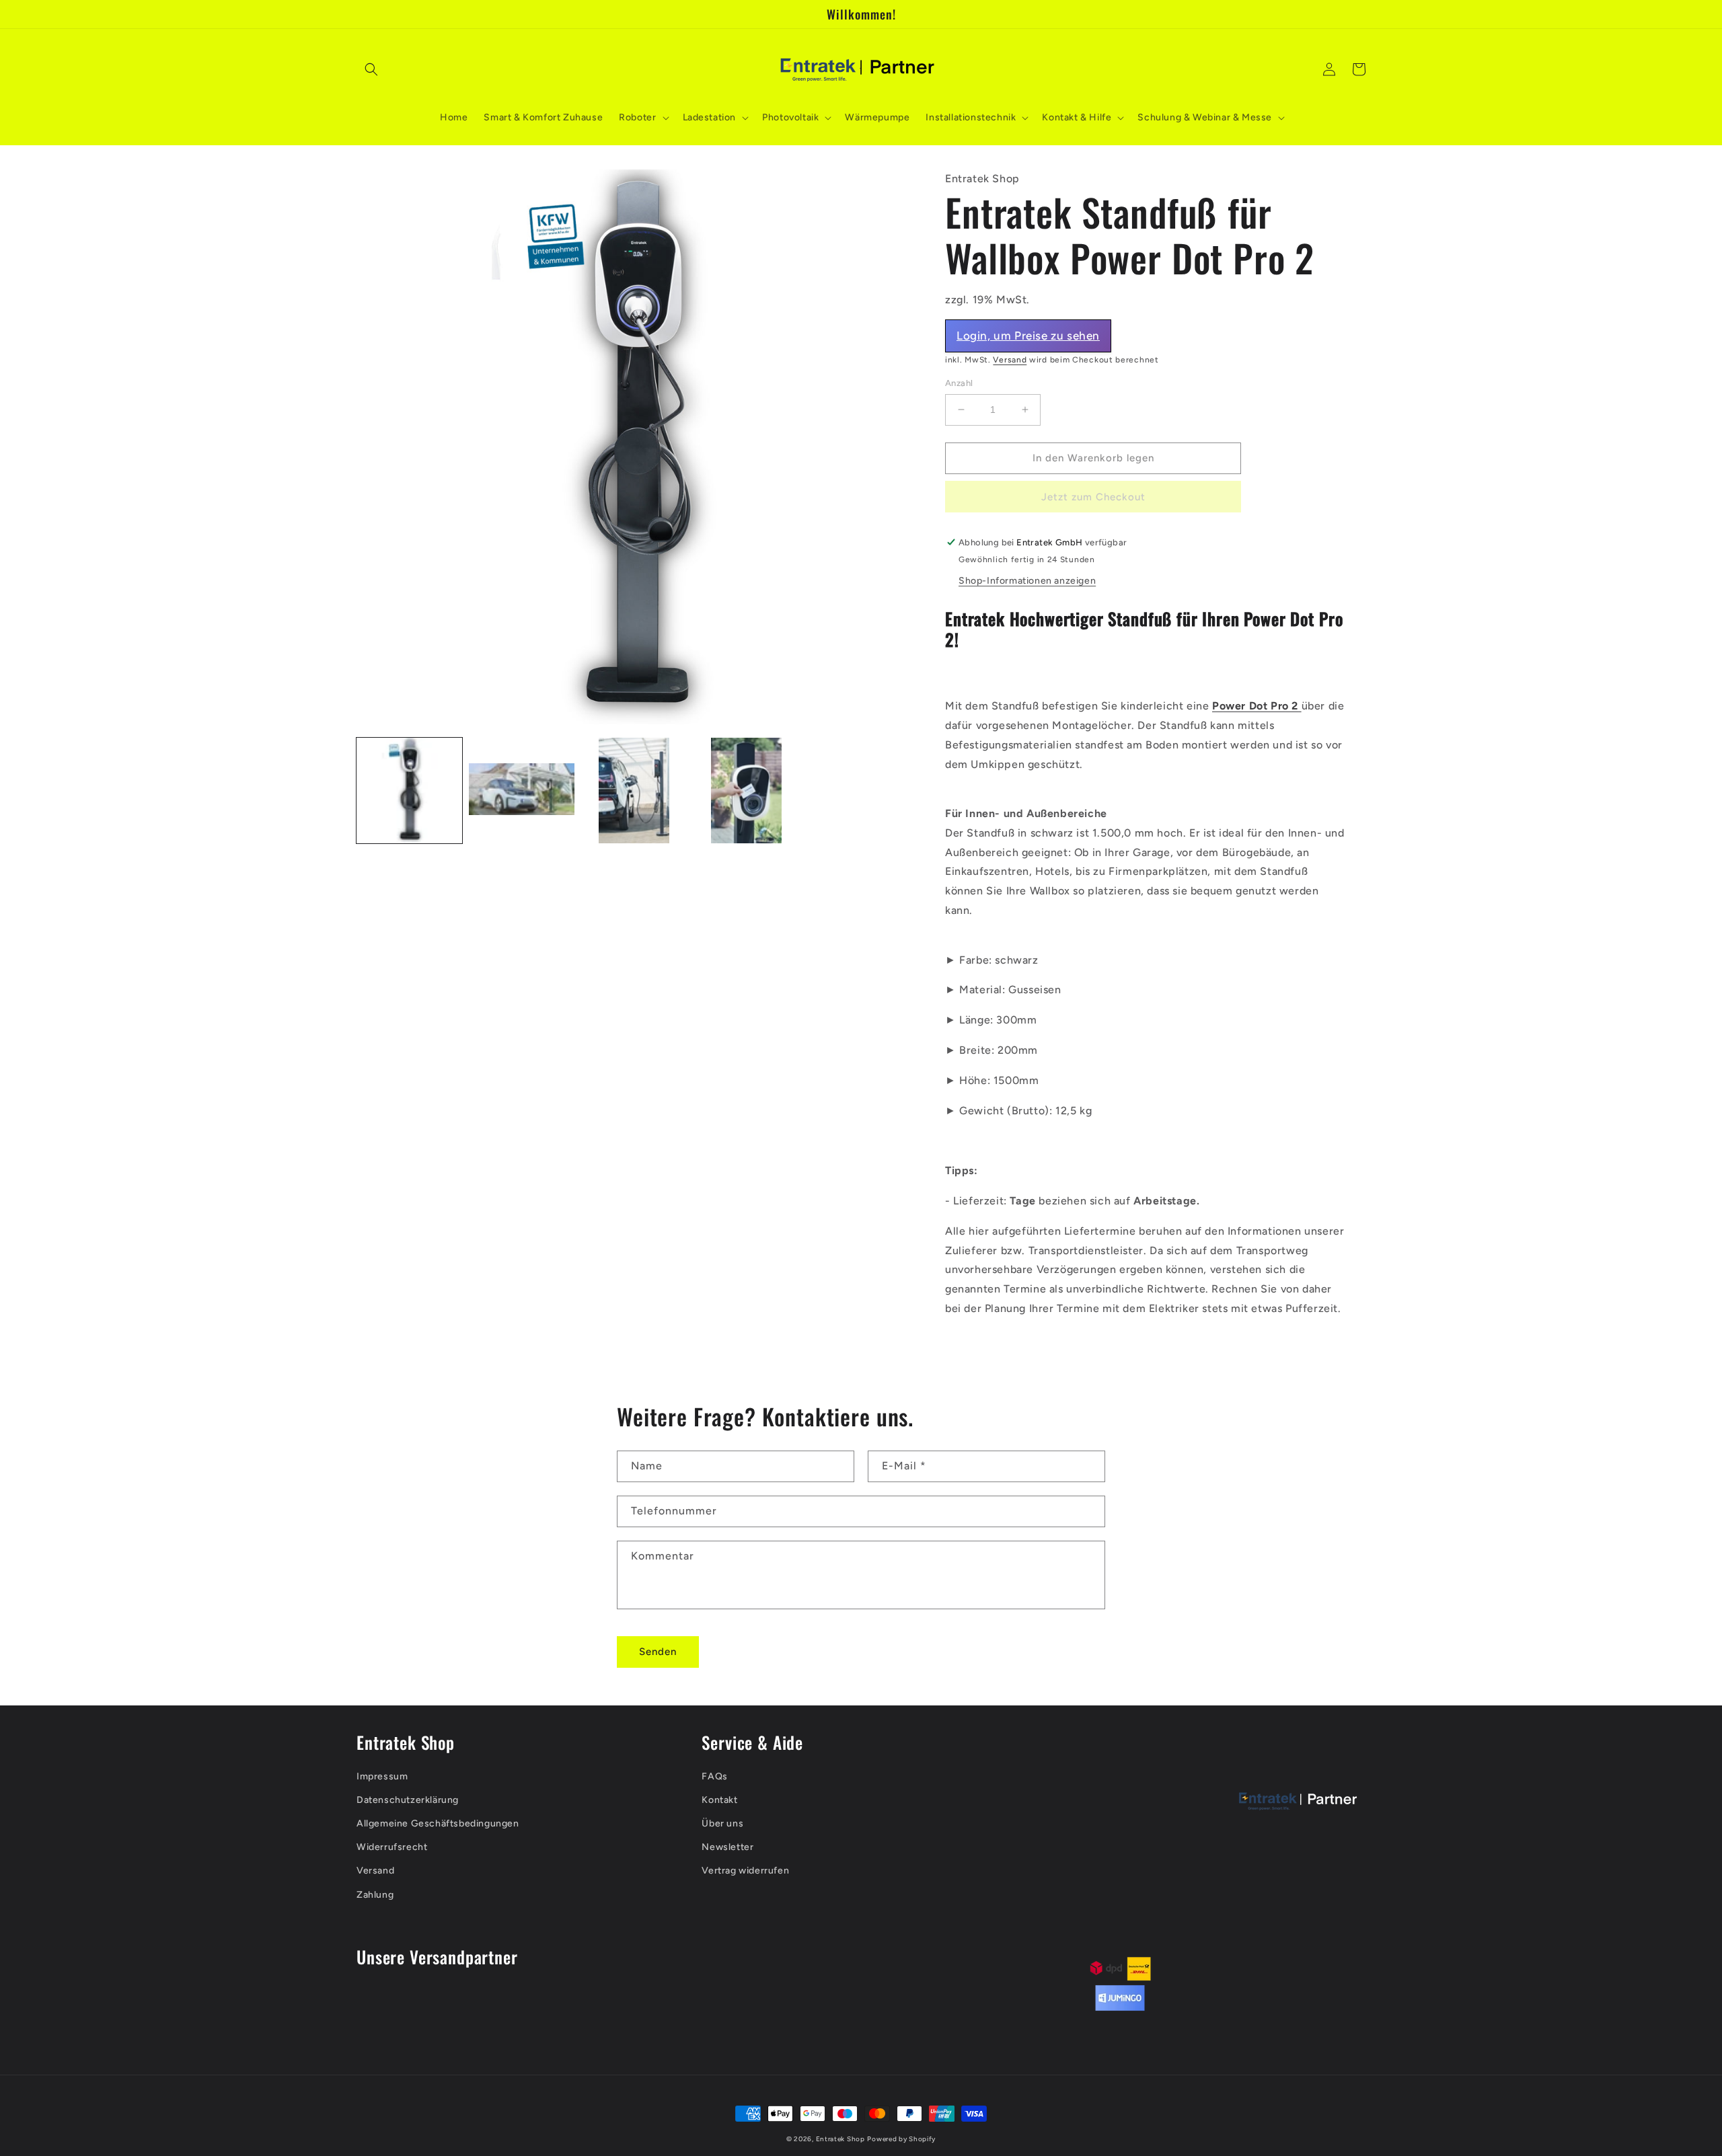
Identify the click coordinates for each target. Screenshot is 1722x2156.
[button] (371, 69)
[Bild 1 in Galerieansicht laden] (409, 791)
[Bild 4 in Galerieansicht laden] (746, 791)
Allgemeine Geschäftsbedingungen (438, 1823)
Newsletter (727, 1847)
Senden (658, 1652)
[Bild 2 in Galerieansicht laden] (522, 791)
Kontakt (719, 1800)
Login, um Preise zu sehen (1028, 336)
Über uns (722, 1823)
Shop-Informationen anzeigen (1027, 581)
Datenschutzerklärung (408, 1800)
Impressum (382, 1776)
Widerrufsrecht (392, 1847)
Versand (1010, 360)
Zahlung (375, 1895)
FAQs (714, 1776)
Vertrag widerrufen (745, 1871)
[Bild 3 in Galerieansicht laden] (634, 791)
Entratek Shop (840, 2139)
